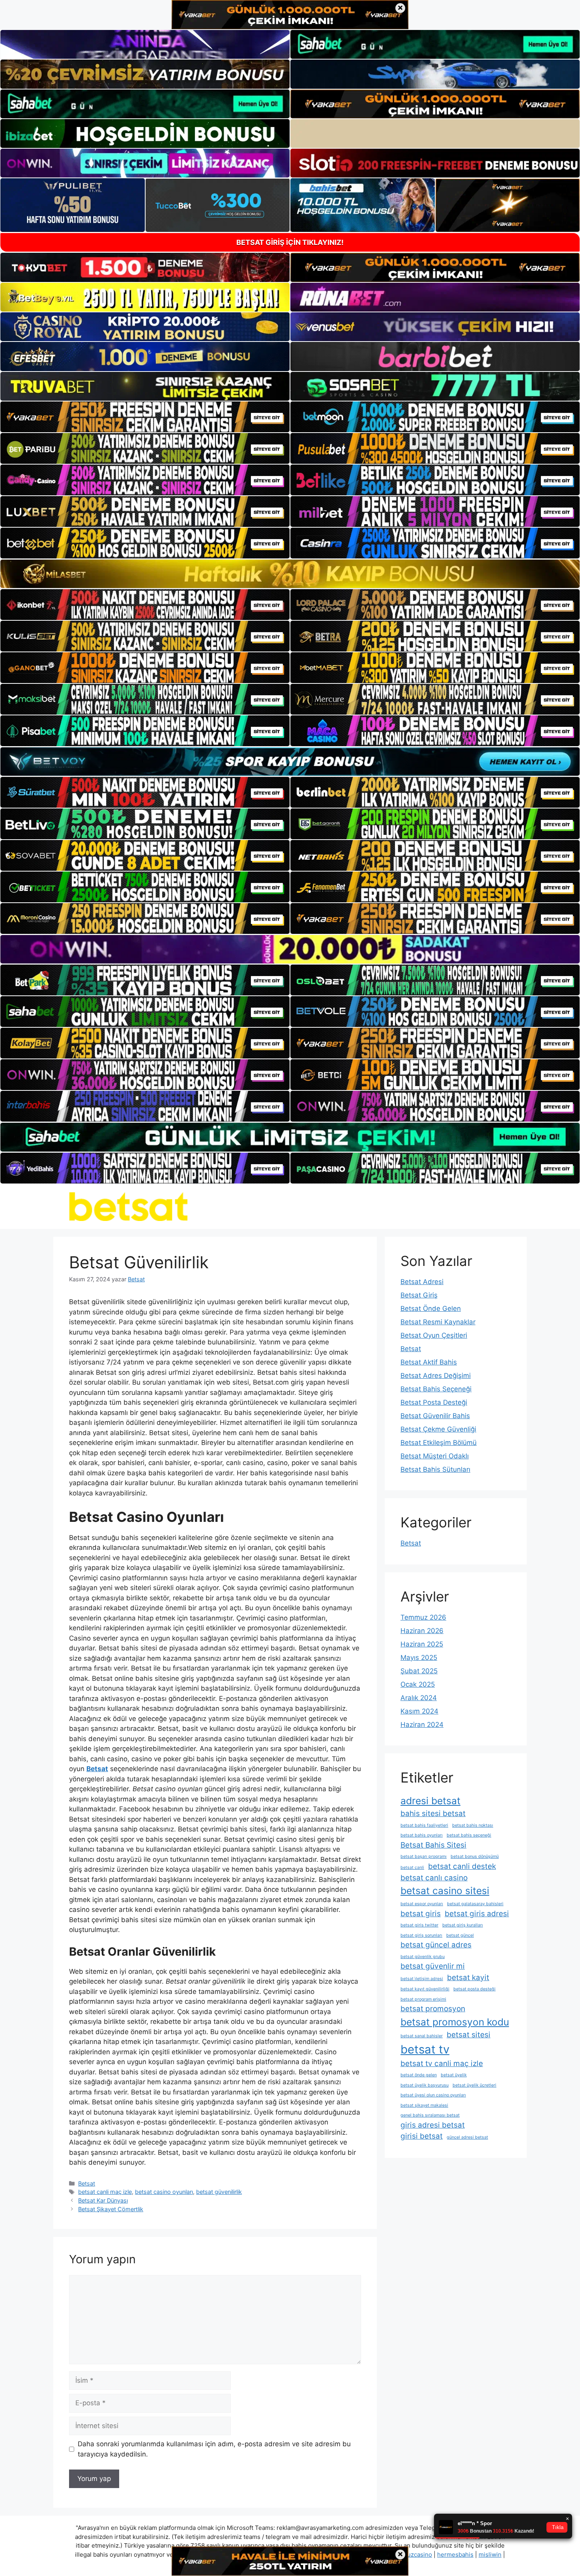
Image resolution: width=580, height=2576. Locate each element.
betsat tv (425, 2049)
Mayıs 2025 (419, 1658)
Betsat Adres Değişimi (436, 1376)
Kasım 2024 (419, 1711)
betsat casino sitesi (445, 1891)
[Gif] (290, 574)
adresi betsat (430, 1801)
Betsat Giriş (419, 1295)
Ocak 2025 (418, 1684)
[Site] (145, 417)
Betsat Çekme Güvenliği (438, 1429)
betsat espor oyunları (422, 1904)
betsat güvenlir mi (433, 1966)
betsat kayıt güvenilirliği (425, 1989)
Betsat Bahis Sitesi (433, 1845)
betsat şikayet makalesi (424, 2105)
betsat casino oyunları (164, 2192)
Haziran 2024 (422, 1725)
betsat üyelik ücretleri (474, 2085)
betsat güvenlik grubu (423, 1957)
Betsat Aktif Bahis (429, 1362)
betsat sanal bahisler (422, 2036)
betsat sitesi (469, 2035)
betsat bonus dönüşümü (475, 1856)
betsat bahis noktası (473, 1825)
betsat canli (412, 1868)
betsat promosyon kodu (455, 2022)
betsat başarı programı (424, 1856)
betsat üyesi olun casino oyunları (433, 2095)
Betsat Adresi (422, 1282)
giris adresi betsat (433, 2125)
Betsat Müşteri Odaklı (435, 1456)
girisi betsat (422, 2136)
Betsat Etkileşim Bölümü (439, 1443)
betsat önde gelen (419, 2075)
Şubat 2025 (419, 1671)
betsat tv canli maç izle (442, 2064)
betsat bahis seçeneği (469, 1835)
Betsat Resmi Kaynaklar (438, 1322)
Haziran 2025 (422, 1644)
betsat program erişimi (423, 1999)
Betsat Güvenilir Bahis (435, 1416)
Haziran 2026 (422, 1631)
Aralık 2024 (419, 1698)
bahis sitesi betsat (433, 1813)
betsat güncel (460, 1935)
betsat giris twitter (419, 1925)
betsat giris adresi (477, 1914)
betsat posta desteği (474, 1989)
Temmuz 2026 (423, 1617)
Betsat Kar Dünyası (103, 2200)
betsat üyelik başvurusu (425, 2085)
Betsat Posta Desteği (434, 1402)
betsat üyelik (454, 2075)
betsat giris (421, 1914)
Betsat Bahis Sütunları (435, 1469)
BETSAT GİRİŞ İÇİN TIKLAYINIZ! (290, 242)
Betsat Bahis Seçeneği (436, 1389)
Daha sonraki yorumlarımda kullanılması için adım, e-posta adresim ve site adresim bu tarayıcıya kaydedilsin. (214, 2449)
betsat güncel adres (436, 1945)
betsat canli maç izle (105, 2192)
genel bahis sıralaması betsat (430, 2115)
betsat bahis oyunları (422, 1835)
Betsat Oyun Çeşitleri (434, 1335)
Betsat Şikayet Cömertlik (111, 2209)
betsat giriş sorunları (421, 1935)
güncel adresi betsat (467, 2137)
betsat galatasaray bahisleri (475, 1904)
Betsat (87, 2183)
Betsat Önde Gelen (431, 1309)
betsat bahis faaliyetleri (424, 1825)
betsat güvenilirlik (219, 2192)
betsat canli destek (462, 1866)
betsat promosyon (433, 2009)
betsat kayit (468, 1978)
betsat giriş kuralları (463, 1925)
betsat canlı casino (434, 1878)
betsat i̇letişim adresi (422, 1979)
